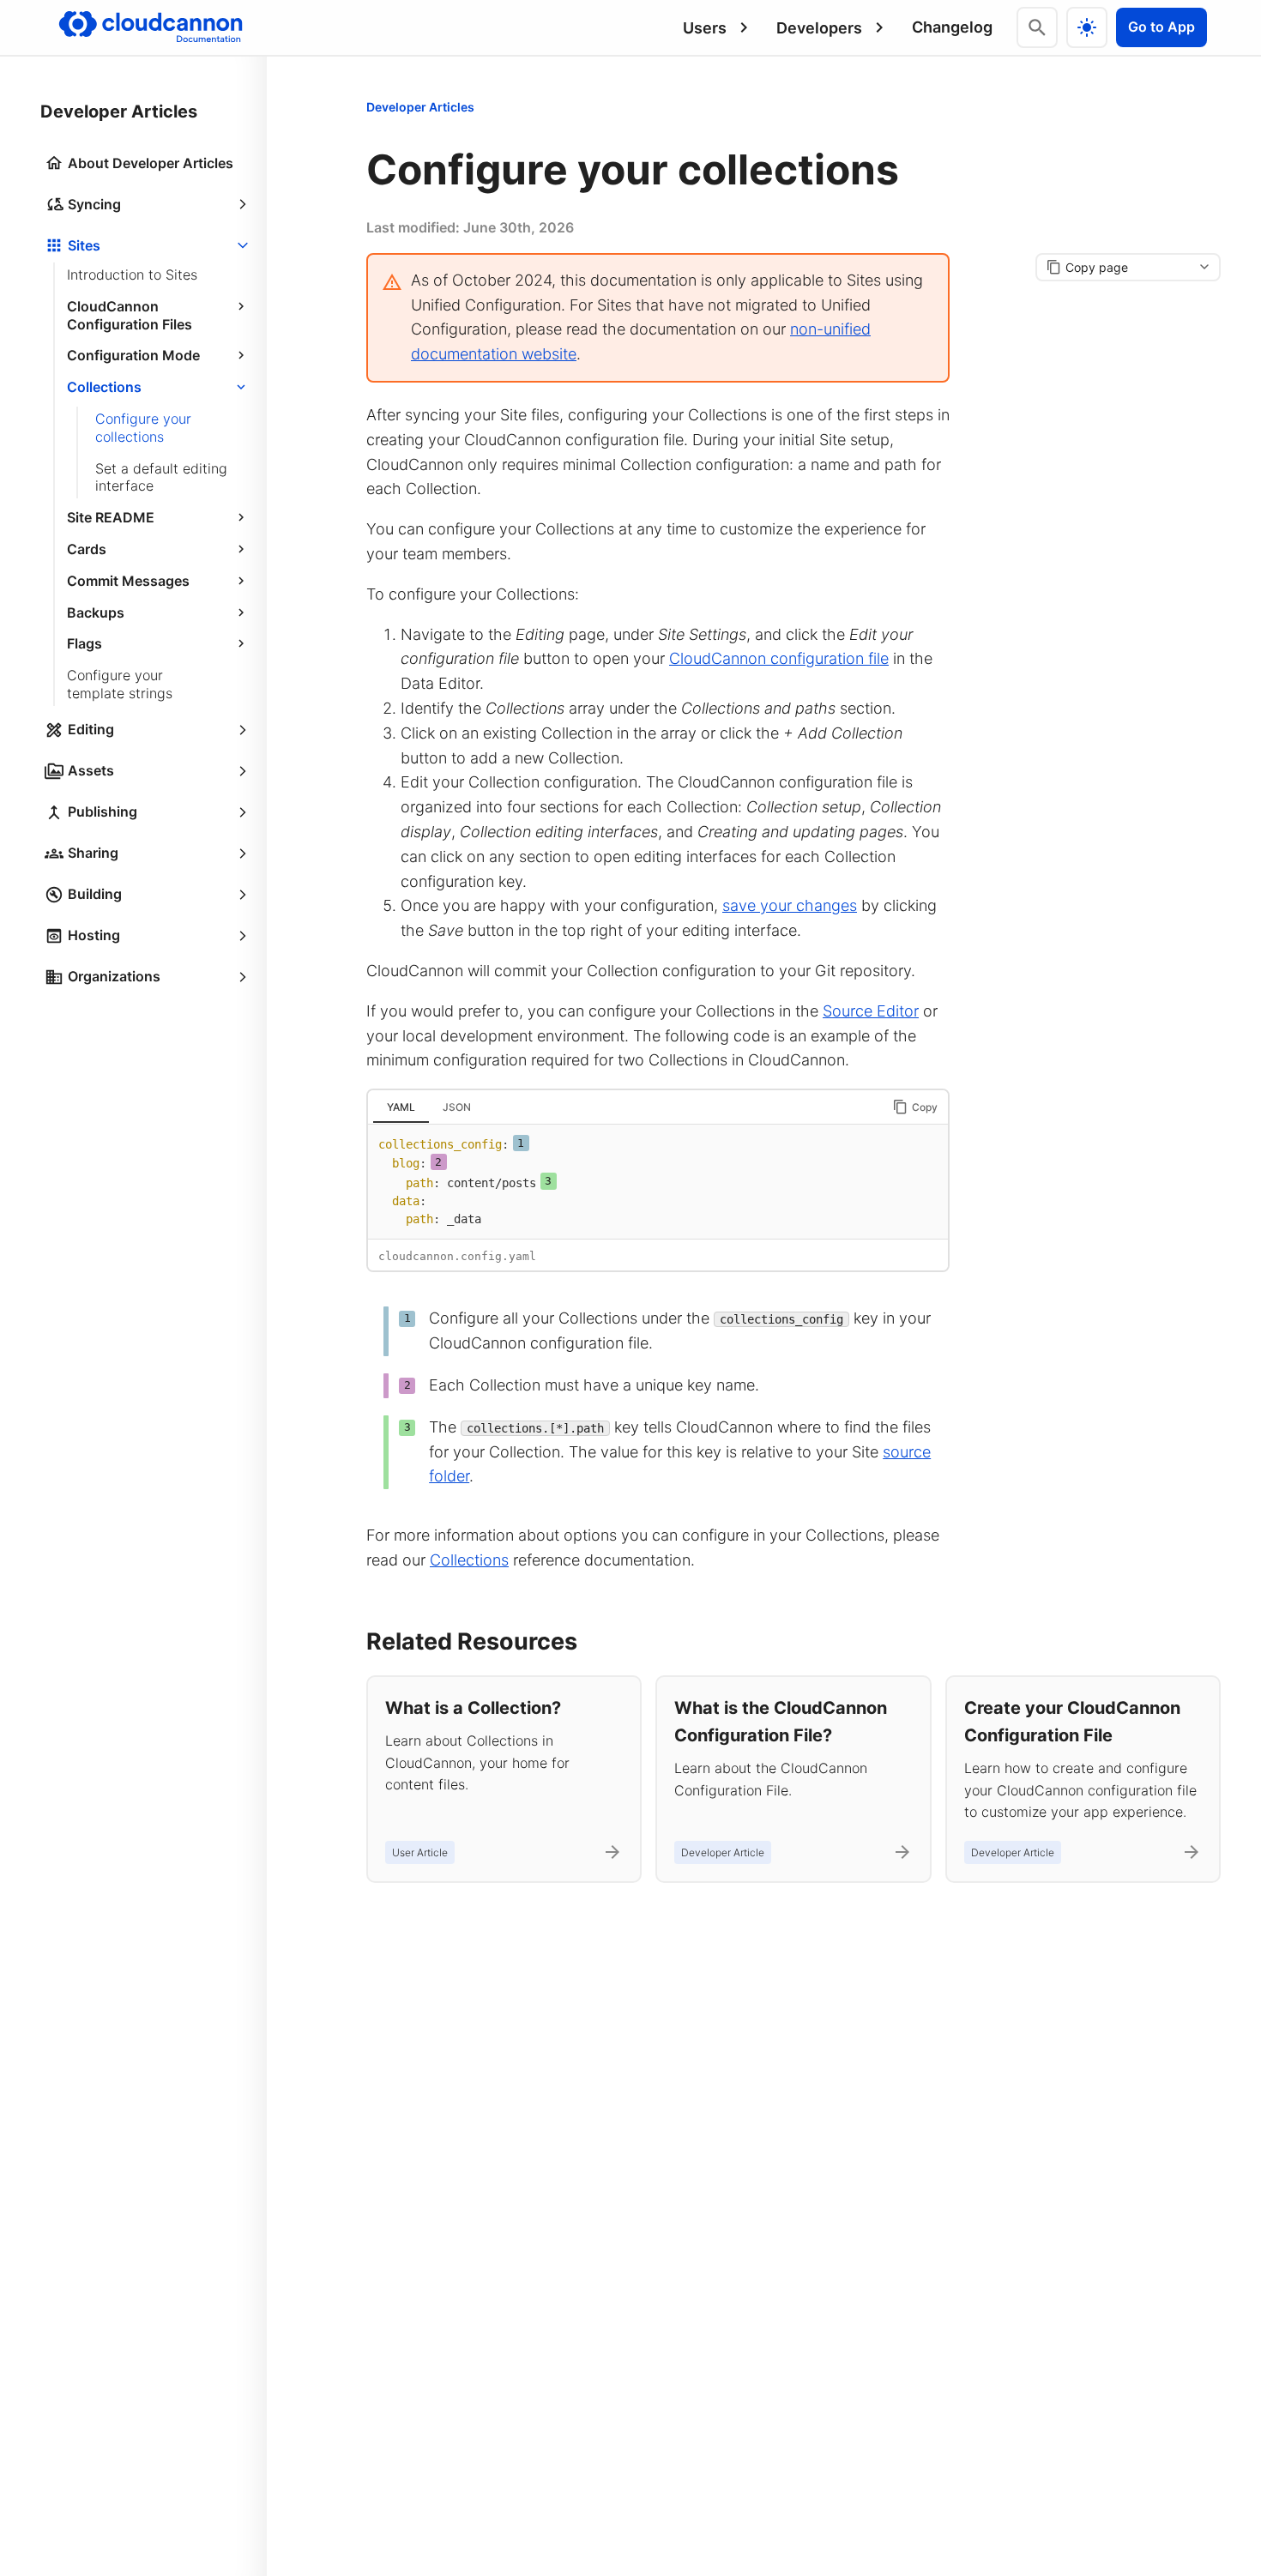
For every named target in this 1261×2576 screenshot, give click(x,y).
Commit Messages (128, 581)
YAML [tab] (401, 1107)
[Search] (1037, 27)
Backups (96, 612)
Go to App (1161, 27)
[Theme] (1087, 27)
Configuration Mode (133, 355)
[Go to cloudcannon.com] (151, 27)
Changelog (952, 27)
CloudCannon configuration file (779, 658)
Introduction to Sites (132, 274)
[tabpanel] (658, 1182)
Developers (819, 28)
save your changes (790, 905)
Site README (111, 517)
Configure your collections (143, 428)
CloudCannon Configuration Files (130, 315)
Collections (104, 387)
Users (705, 28)
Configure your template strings (120, 684)
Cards (87, 549)
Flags (84, 643)
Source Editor (871, 1011)
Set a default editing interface (161, 477)
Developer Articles (420, 107)
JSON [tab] (457, 1107)
